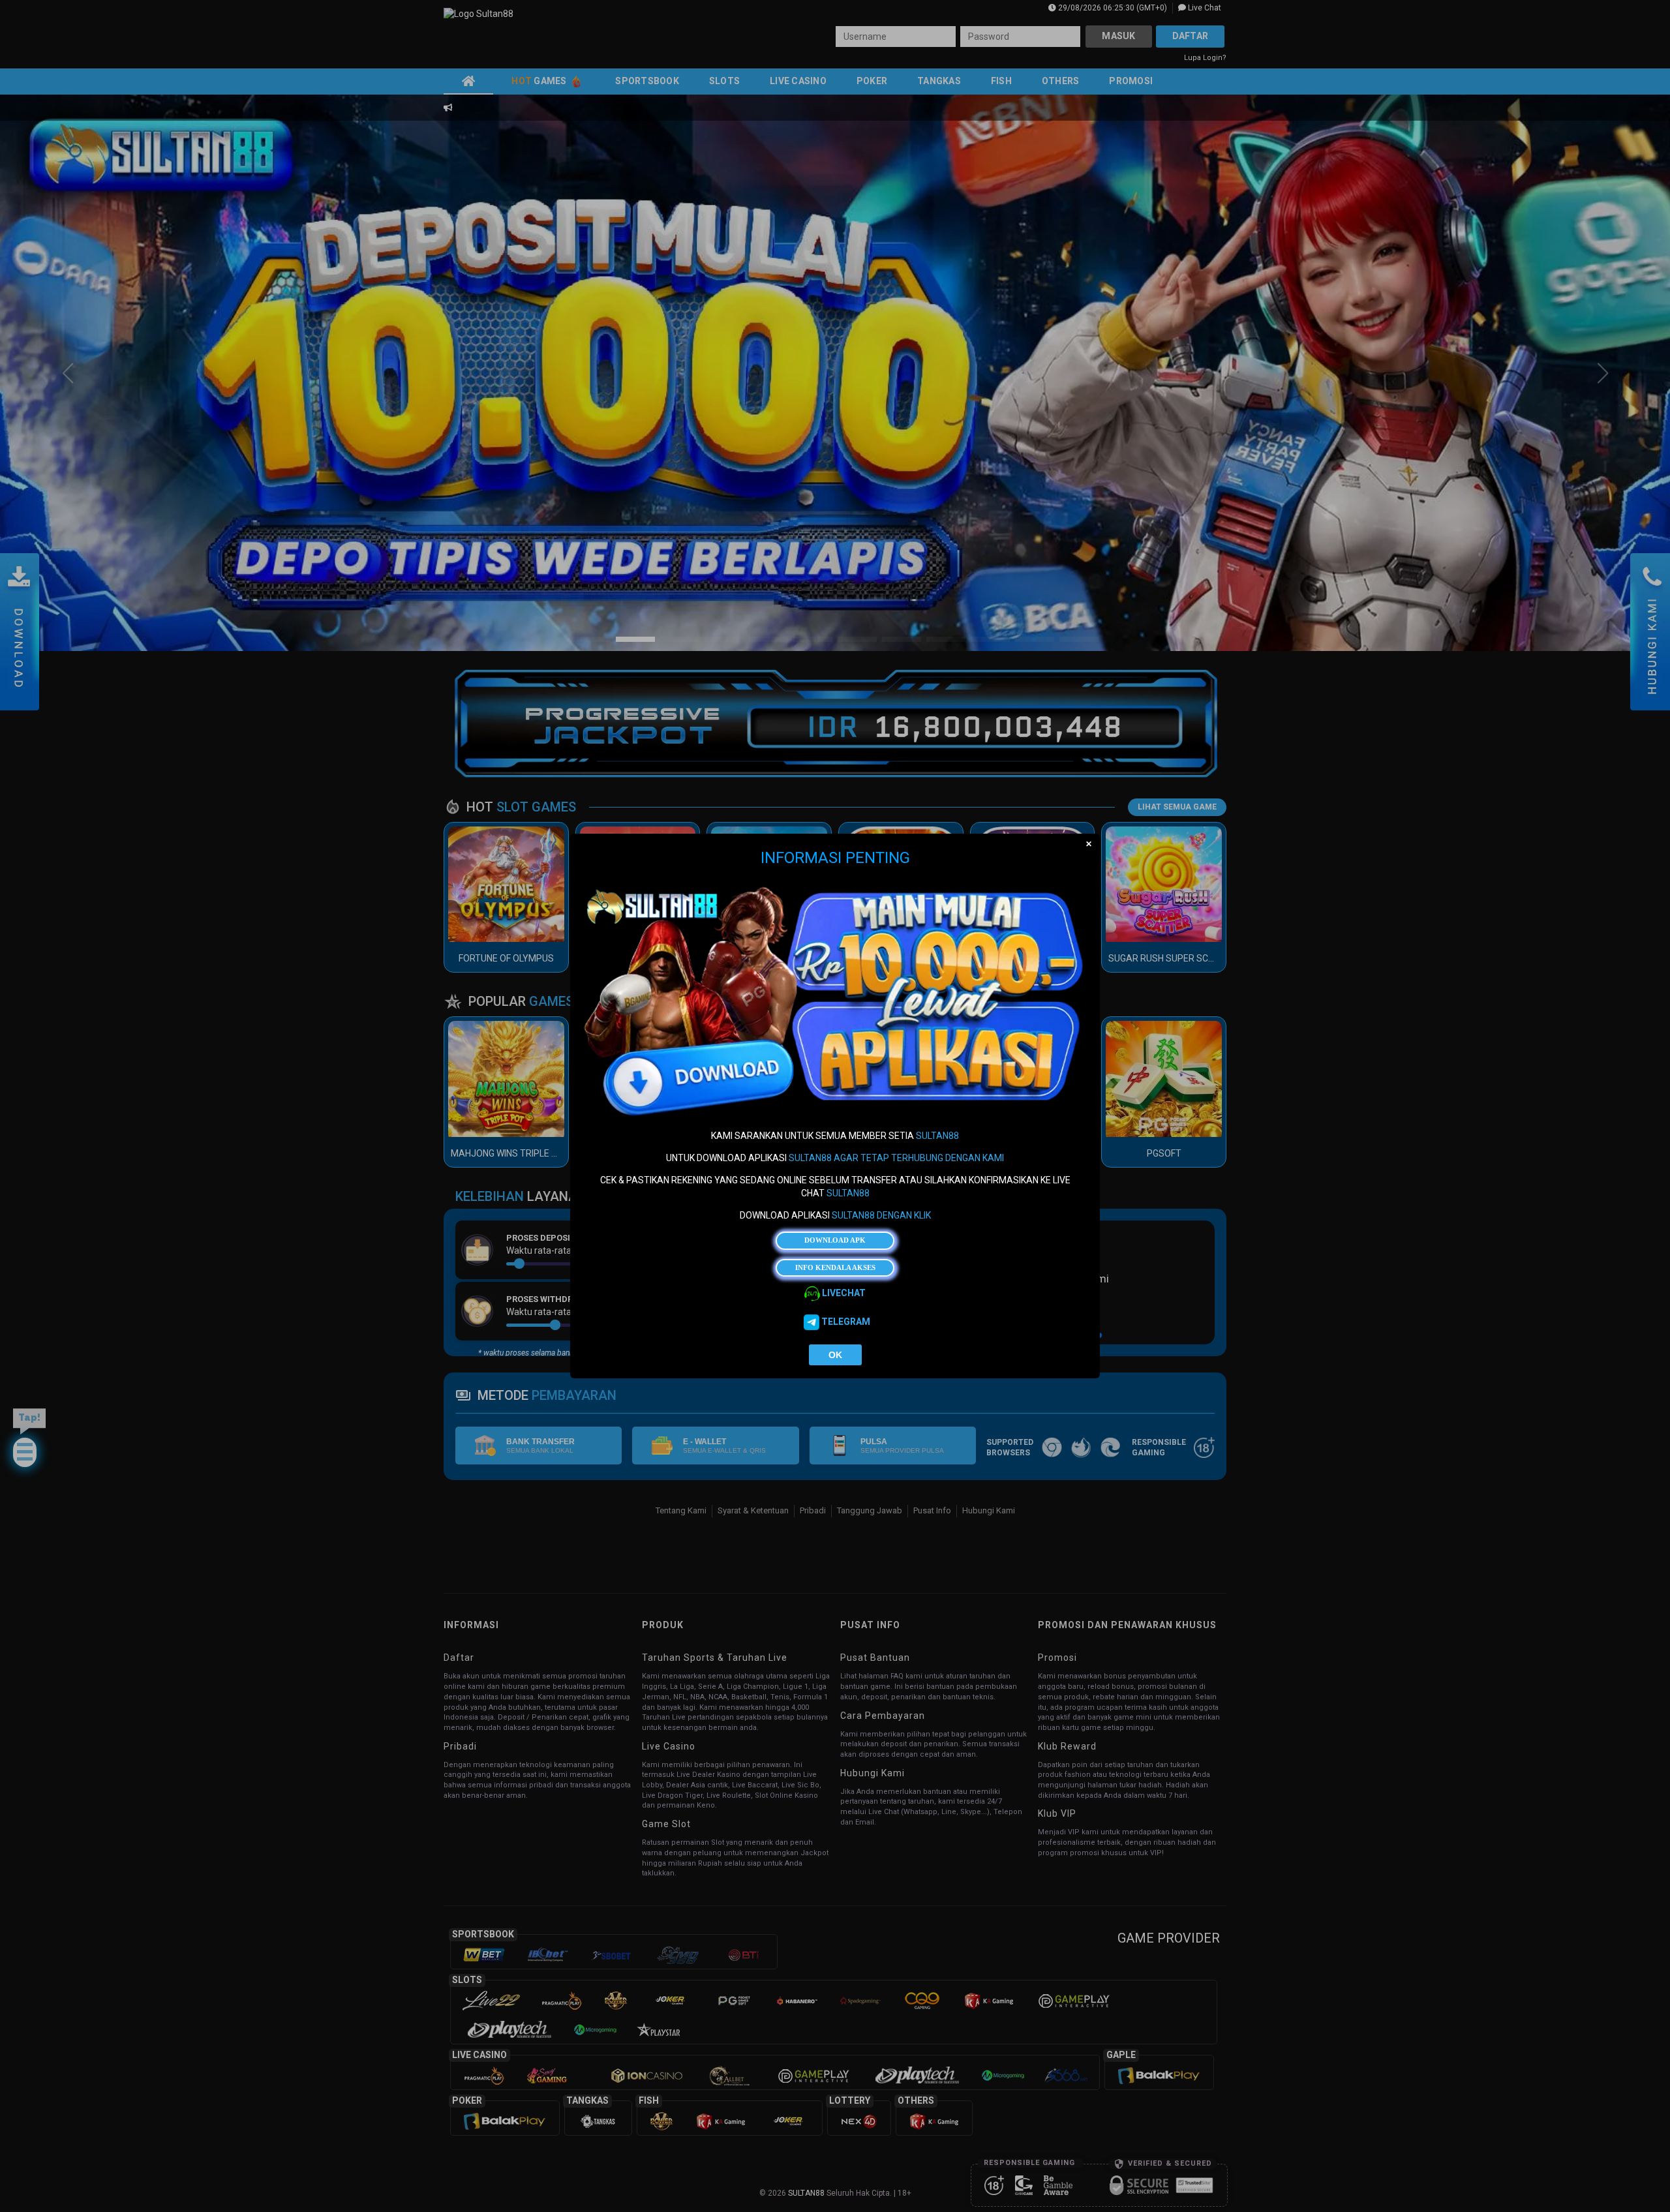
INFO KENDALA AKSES (835, 1267)
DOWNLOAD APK (835, 1240)
